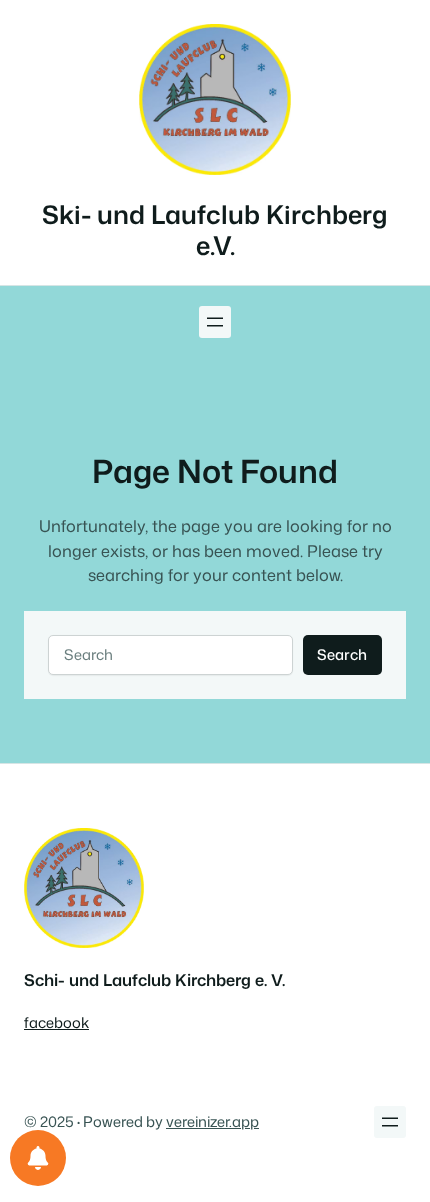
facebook (56, 1022)
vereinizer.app (212, 1121)
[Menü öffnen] (215, 322)
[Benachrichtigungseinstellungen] (38, 1158)
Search (342, 654)
